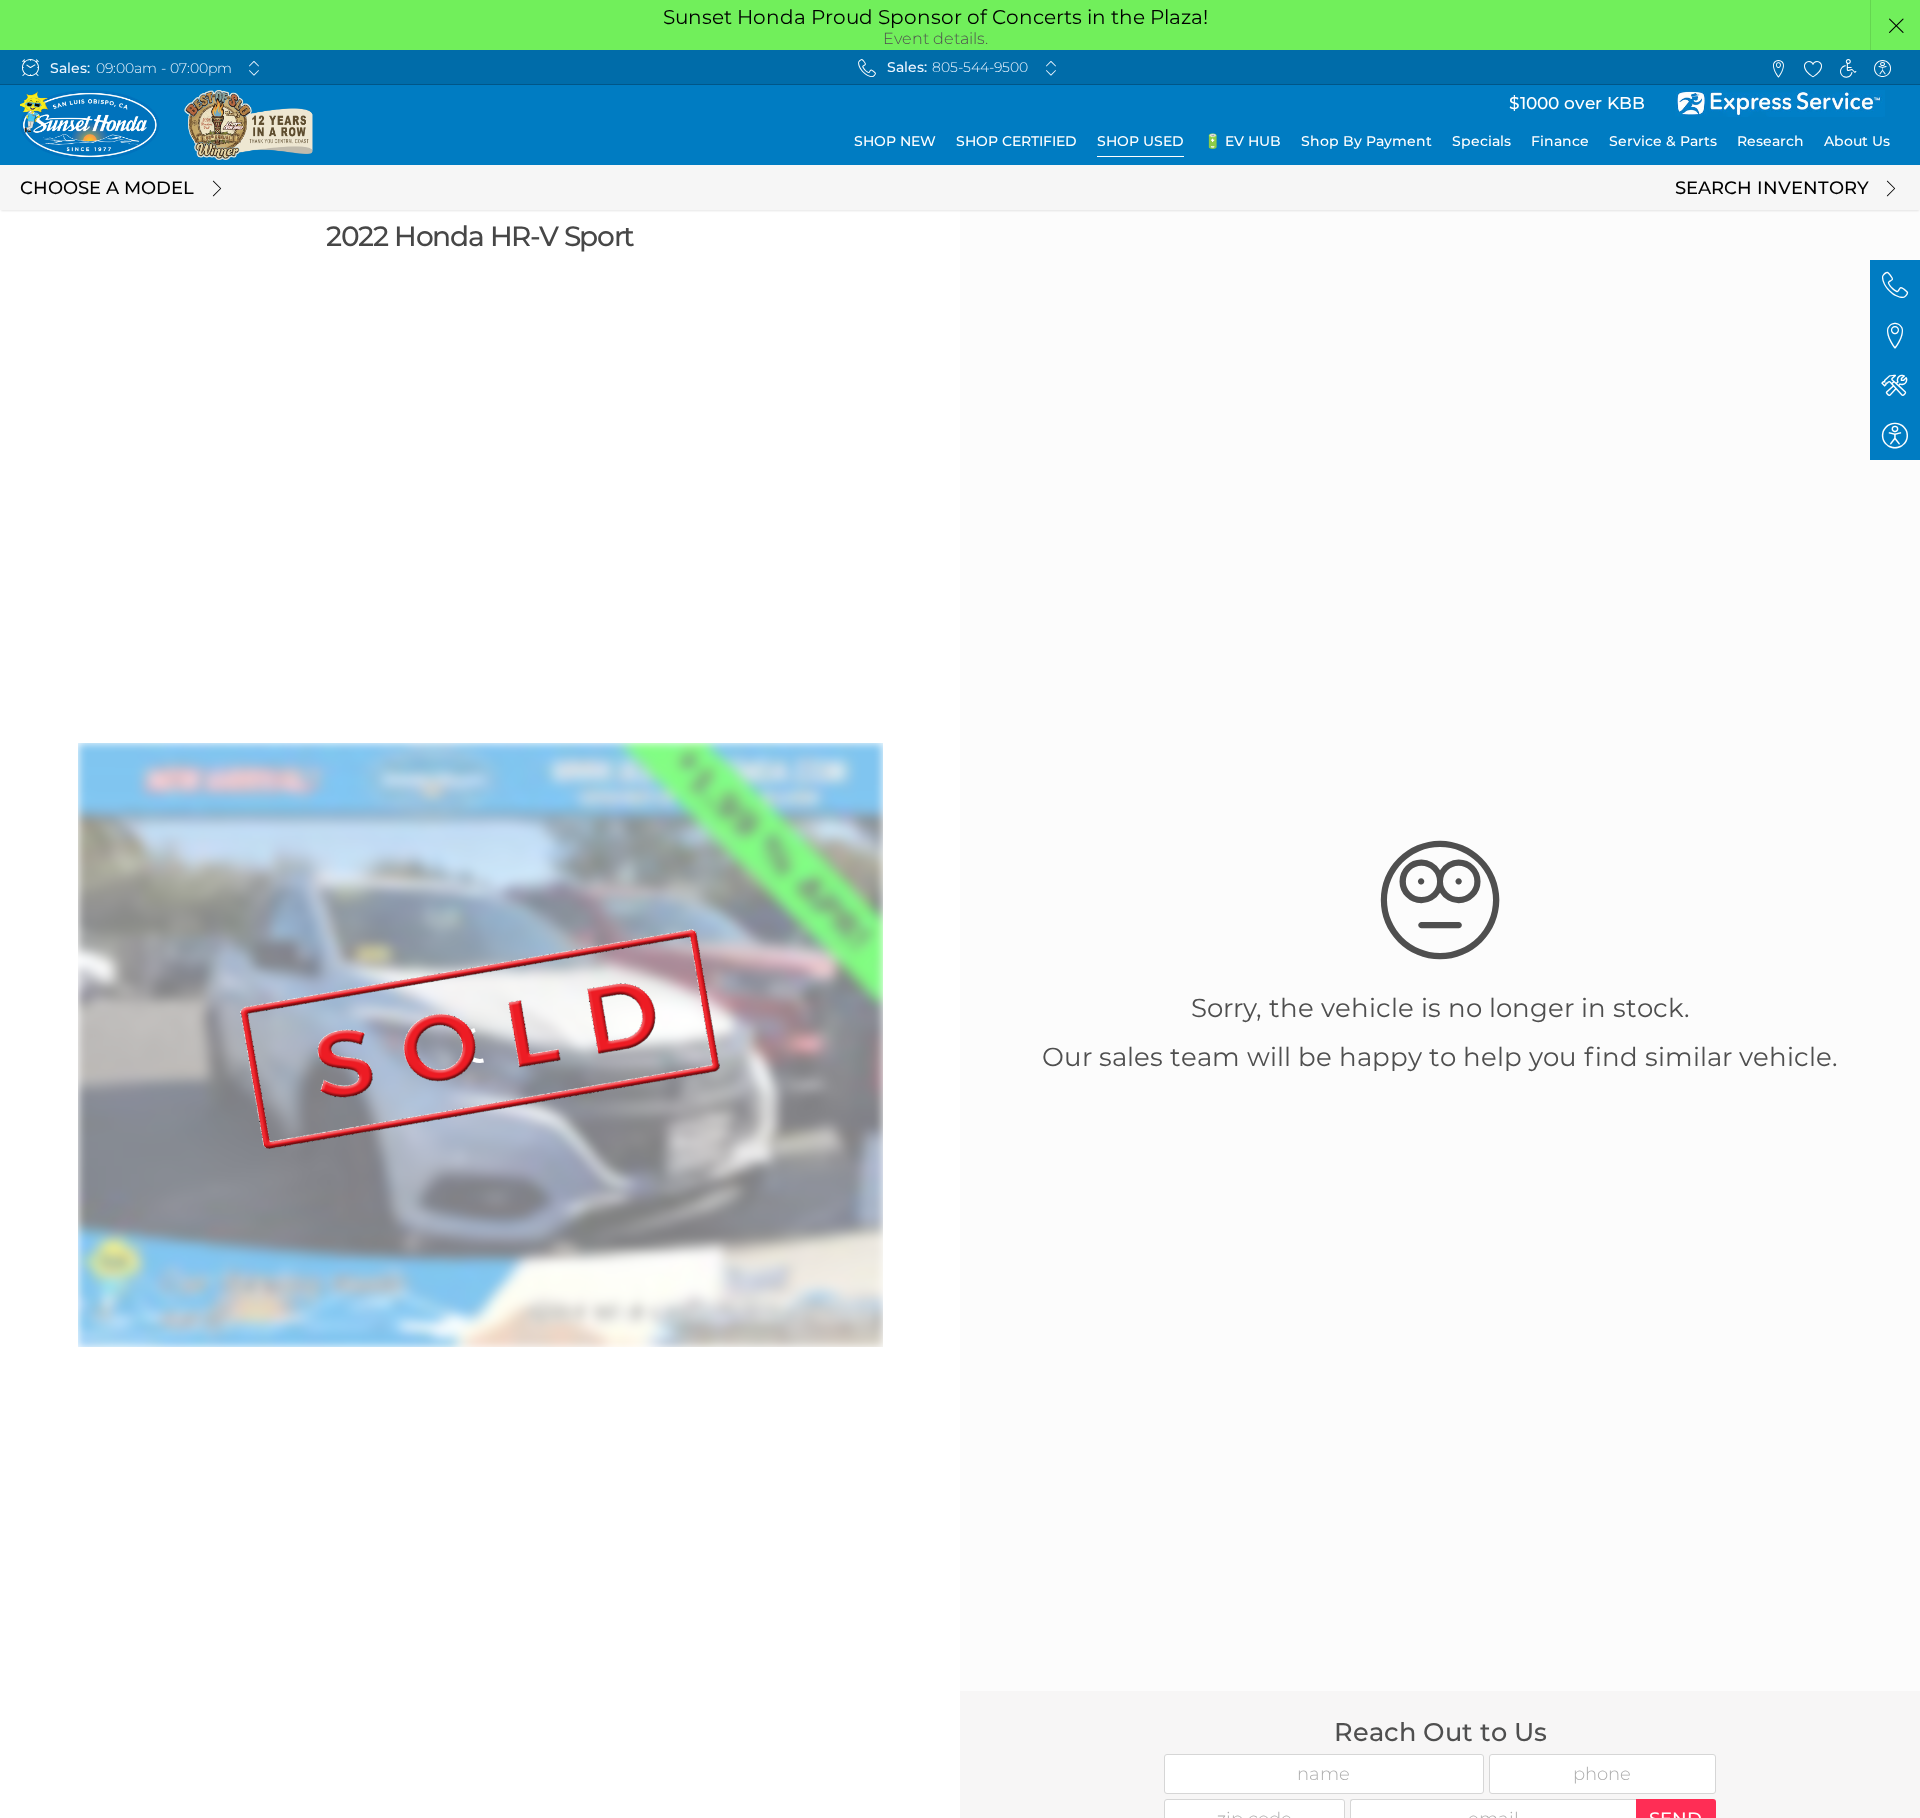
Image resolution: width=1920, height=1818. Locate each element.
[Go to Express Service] (1780, 103)
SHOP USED (1140, 141)
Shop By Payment (1366, 141)
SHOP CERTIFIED (1016, 141)
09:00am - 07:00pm (164, 68)
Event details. (935, 38)
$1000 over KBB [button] (1577, 103)
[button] (1895, 25)
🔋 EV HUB (1242, 141)
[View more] (254, 68)
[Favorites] (1812, 67)
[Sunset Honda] (168, 125)
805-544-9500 (980, 67)
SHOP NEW (895, 141)
